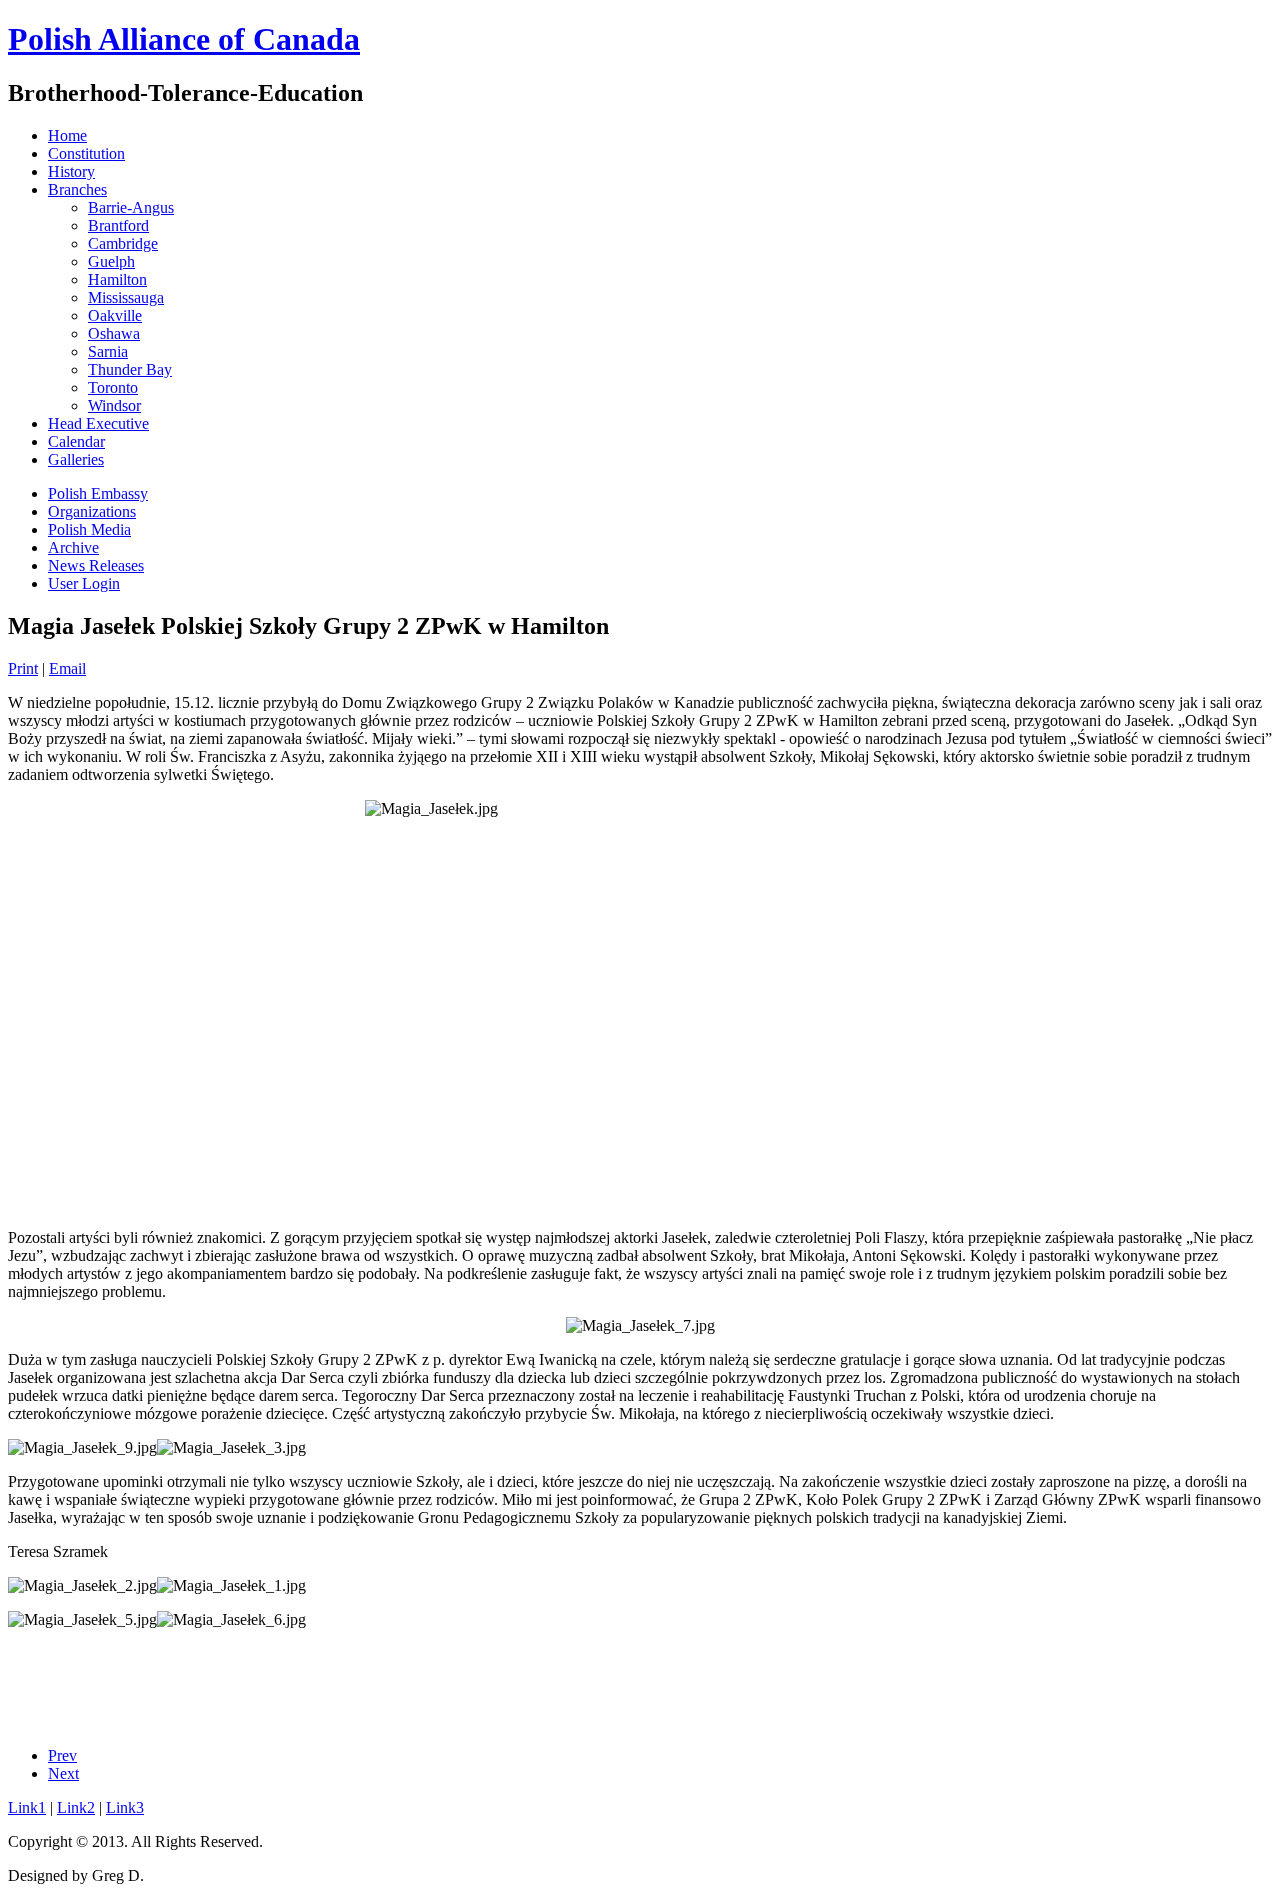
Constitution (86, 153)
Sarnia (108, 351)
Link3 (125, 1807)
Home (67, 135)
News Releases (96, 565)
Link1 (27, 1807)
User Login (84, 583)
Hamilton (117, 279)
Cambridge (123, 243)
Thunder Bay (130, 369)
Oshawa (114, 333)
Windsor (114, 405)
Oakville (115, 315)
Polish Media (89, 529)
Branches (77, 189)
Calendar (76, 441)
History (71, 171)
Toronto (113, 387)
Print (23, 668)
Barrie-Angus (131, 207)
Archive (73, 547)
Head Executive (98, 423)
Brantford (118, 225)
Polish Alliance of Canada (184, 39)
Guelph (111, 261)
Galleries (76, 459)
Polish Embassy (98, 493)
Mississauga (126, 297)
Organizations (92, 511)
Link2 (76, 1807)
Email (67, 668)
